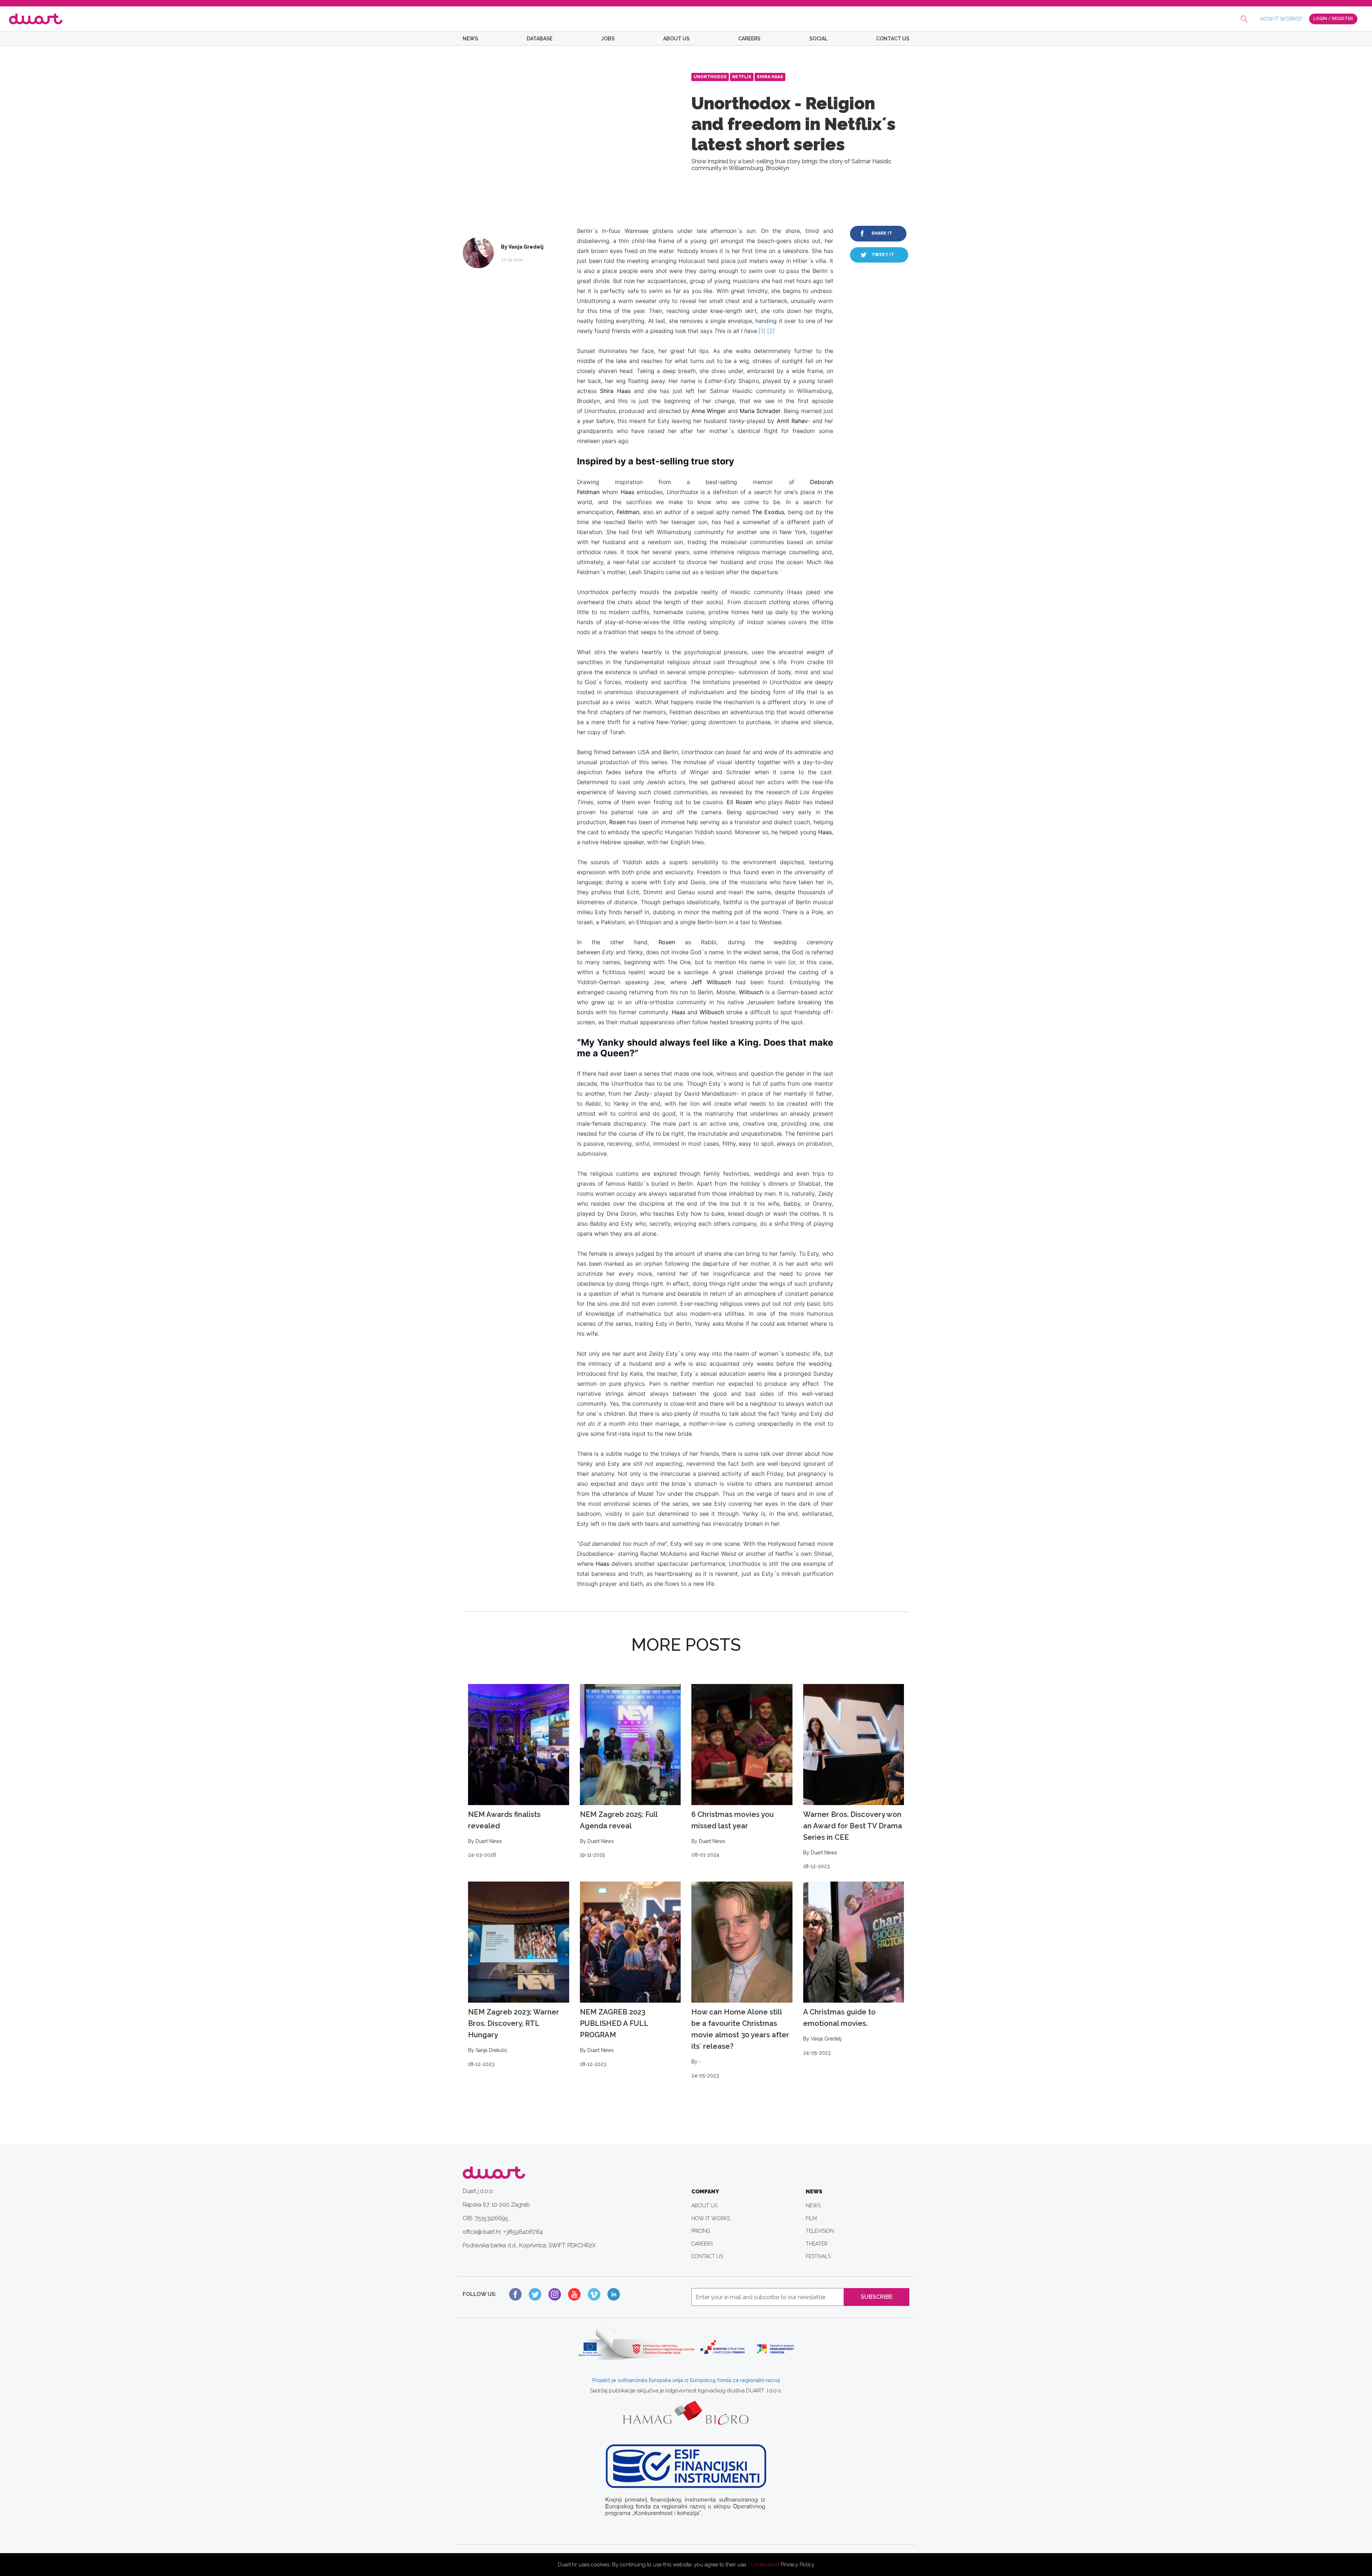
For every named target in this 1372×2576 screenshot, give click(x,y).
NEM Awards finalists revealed (504, 1834)
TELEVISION (820, 2231)
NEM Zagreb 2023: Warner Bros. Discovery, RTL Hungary (514, 2037)
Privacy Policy (797, 2565)
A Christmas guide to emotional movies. (839, 2031)
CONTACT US (893, 39)
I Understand (764, 2565)
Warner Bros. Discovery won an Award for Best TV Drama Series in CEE (853, 1840)
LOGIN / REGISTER (1333, 19)
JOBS (608, 39)
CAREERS (749, 39)
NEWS (470, 39)
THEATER (817, 2244)
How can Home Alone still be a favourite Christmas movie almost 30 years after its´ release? (740, 2043)
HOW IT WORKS (711, 2218)
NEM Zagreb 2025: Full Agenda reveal (619, 1834)
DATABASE (540, 39)
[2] (771, 331)
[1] (762, 331)
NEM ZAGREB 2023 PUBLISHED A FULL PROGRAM (614, 2037)
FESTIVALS (818, 2256)
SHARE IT (882, 233)
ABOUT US (676, 39)
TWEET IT (883, 255)
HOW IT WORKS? (1281, 19)
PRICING (701, 2231)
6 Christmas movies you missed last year (733, 1834)
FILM (811, 2218)
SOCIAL (818, 39)
